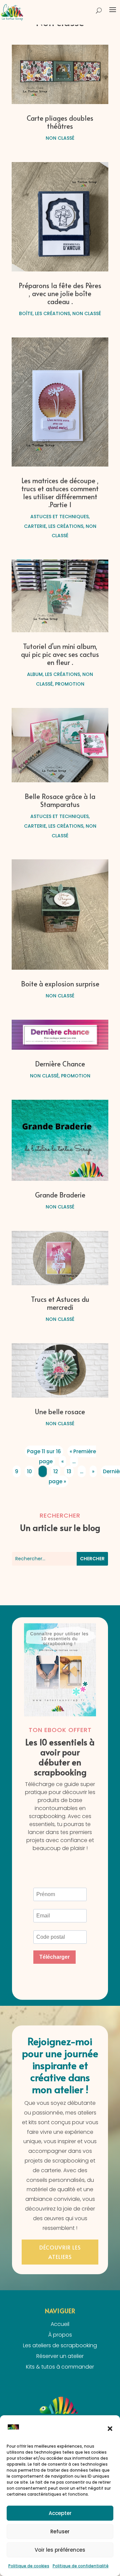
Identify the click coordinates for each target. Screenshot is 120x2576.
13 (69, 1471)
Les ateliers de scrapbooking (60, 2345)
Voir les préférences (60, 2550)
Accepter (60, 2513)
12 (56, 1471)
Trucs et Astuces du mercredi (60, 1303)
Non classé (60, 138)
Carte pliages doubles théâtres (60, 122)
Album (35, 674)
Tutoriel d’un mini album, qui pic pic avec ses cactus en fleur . (60, 654)
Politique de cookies (29, 2566)
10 (29, 1471)
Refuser (60, 2531)
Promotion (70, 684)
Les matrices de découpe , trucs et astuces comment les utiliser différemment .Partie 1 (60, 493)
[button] (110, 2429)
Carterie (35, 526)
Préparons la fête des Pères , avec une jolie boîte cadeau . (60, 293)
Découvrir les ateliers (60, 2252)
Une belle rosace (60, 1412)
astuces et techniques (59, 517)
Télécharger (54, 1957)
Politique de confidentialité (81, 2566)
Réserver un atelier (60, 2356)
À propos (60, 2335)
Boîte (26, 313)
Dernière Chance (60, 1064)
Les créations (52, 313)
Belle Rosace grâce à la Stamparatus (60, 800)
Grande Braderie (60, 1195)
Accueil (60, 2324)
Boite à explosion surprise (60, 984)
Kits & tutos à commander (60, 2367)
